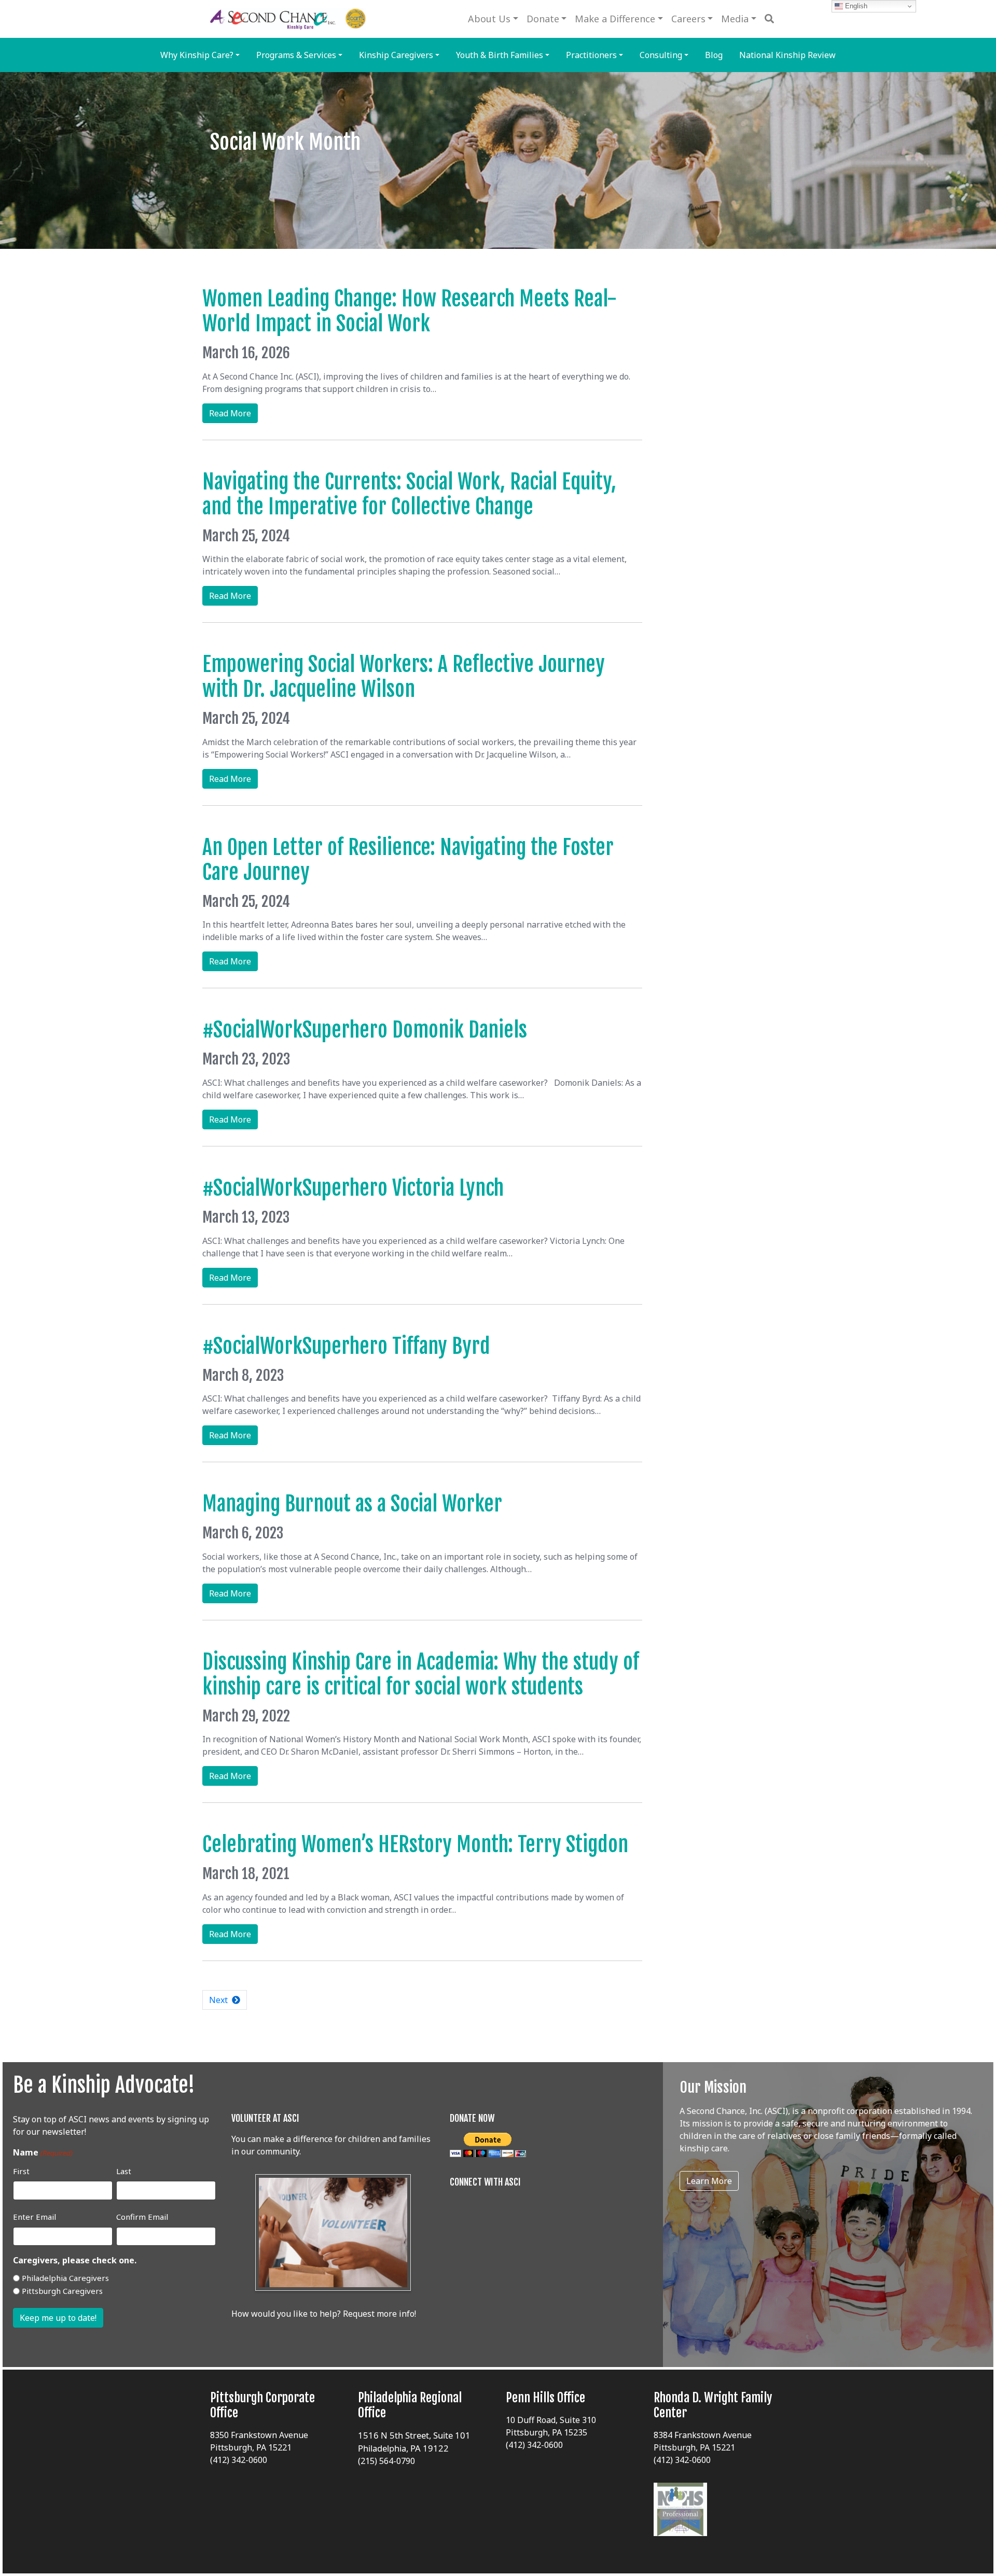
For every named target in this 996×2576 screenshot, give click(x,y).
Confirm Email (142, 2217)
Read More (233, 415)
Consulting (661, 55)
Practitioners (591, 55)
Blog (714, 55)
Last (124, 2171)
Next (220, 2000)
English (855, 6)
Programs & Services (296, 55)
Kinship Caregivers (396, 55)
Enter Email (34, 2217)
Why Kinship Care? (197, 55)
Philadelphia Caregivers (65, 2278)
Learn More (709, 2181)
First (21, 2171)
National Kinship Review (787, 55)
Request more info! (379, 2314)
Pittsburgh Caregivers (62, 2291)
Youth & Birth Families (500, 55)
